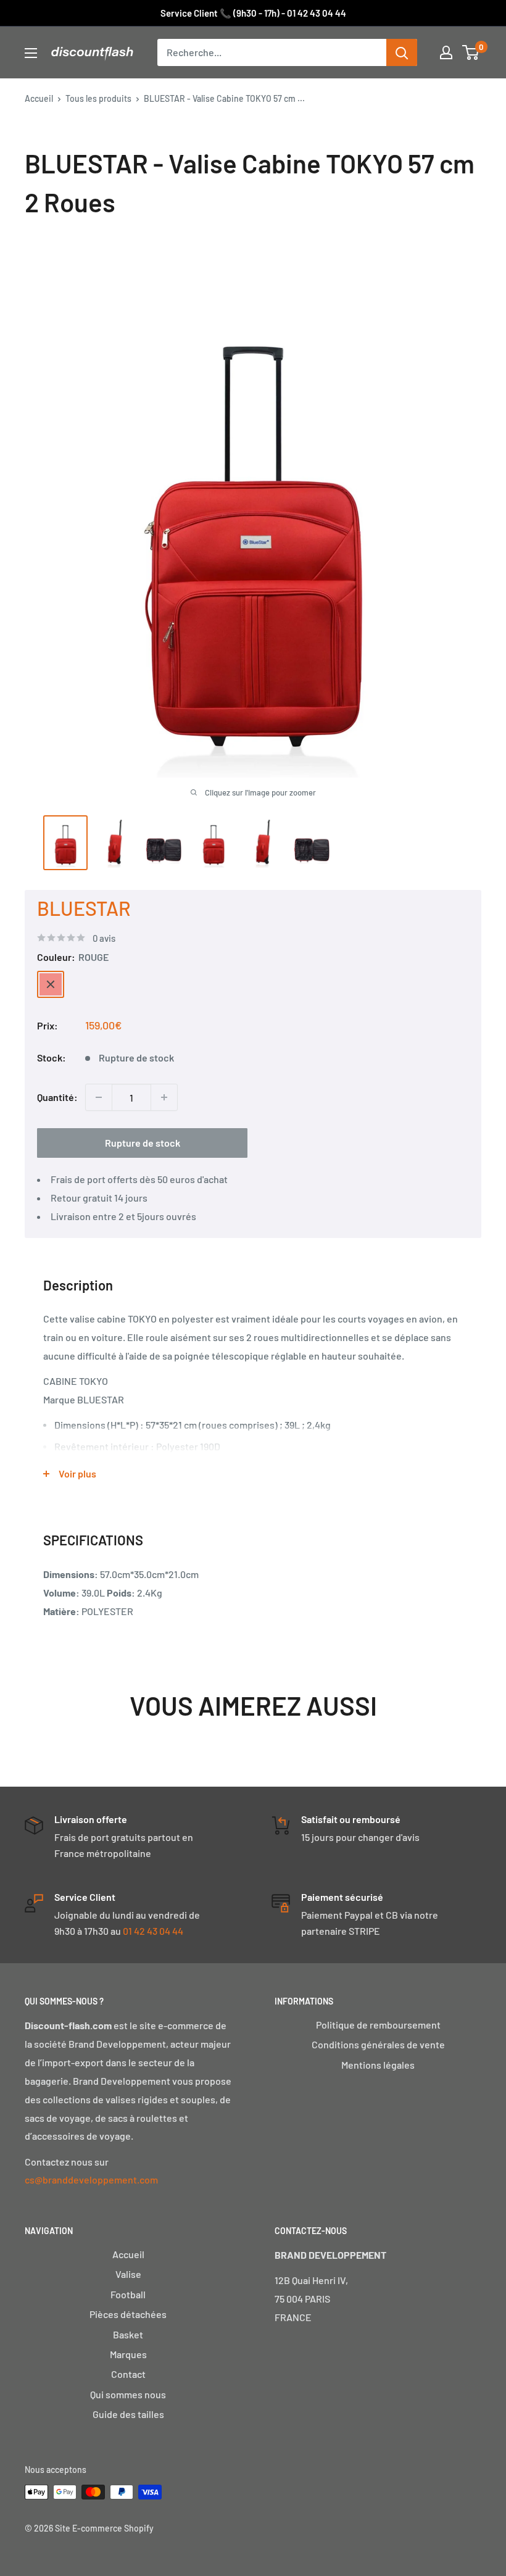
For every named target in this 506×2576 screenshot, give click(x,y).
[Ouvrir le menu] (31, 53)
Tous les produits (98, 98)
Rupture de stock (143, 1143)
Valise (128, 2274)
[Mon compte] (446, 52)
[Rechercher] (402, 52)
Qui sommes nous (128, 2394)
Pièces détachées (128, 2314)
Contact (128, 2374)
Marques (128, 2354)
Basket (128, 2334)
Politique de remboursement (378, 2025)
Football (128, 2294)
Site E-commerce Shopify (104, 2528)
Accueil (39, 98)
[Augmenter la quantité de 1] (164, 1097)
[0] (471, 52)
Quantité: (57, 1097)
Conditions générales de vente (378, 2044)
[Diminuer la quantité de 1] (99, 1097)
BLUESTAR (84, 908)
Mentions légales (378, 2065)
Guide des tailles (128, 2414)
